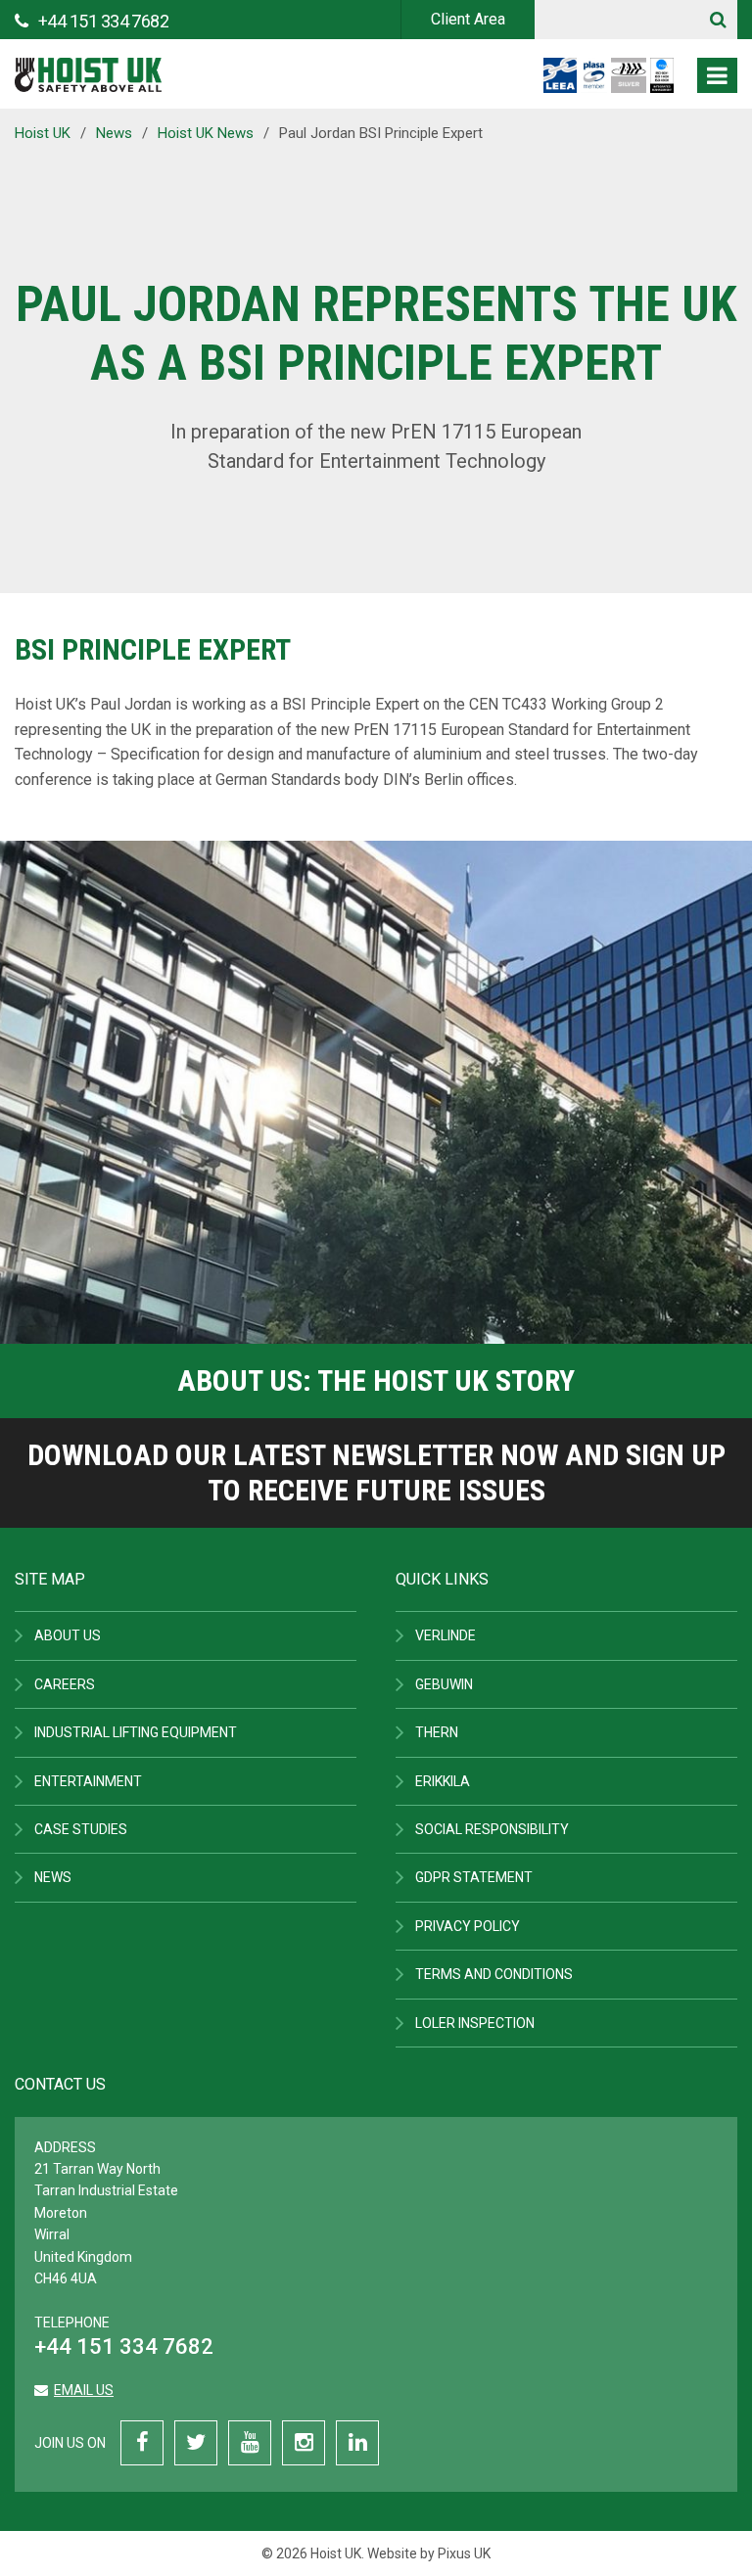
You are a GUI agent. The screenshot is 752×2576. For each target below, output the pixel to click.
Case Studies (81, 1829)
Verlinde (446, 1635)
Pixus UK (464, 2553)
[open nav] (717, 75)
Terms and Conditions (494, 1974)
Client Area (468, 19)
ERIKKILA (443, 1781)
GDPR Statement (474, 1877)
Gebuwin (444, 1684)
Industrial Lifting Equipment (136, 1732)
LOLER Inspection (475, 2023)
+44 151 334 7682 (124, 2346)
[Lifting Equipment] (88, 69)
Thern (437, 1732)
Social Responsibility (492, 1829)
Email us (84, 2390)
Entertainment (88, 1781)
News (53, 1877)
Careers (65, 1684)
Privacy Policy (468, 1926)
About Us (68, 1635)
